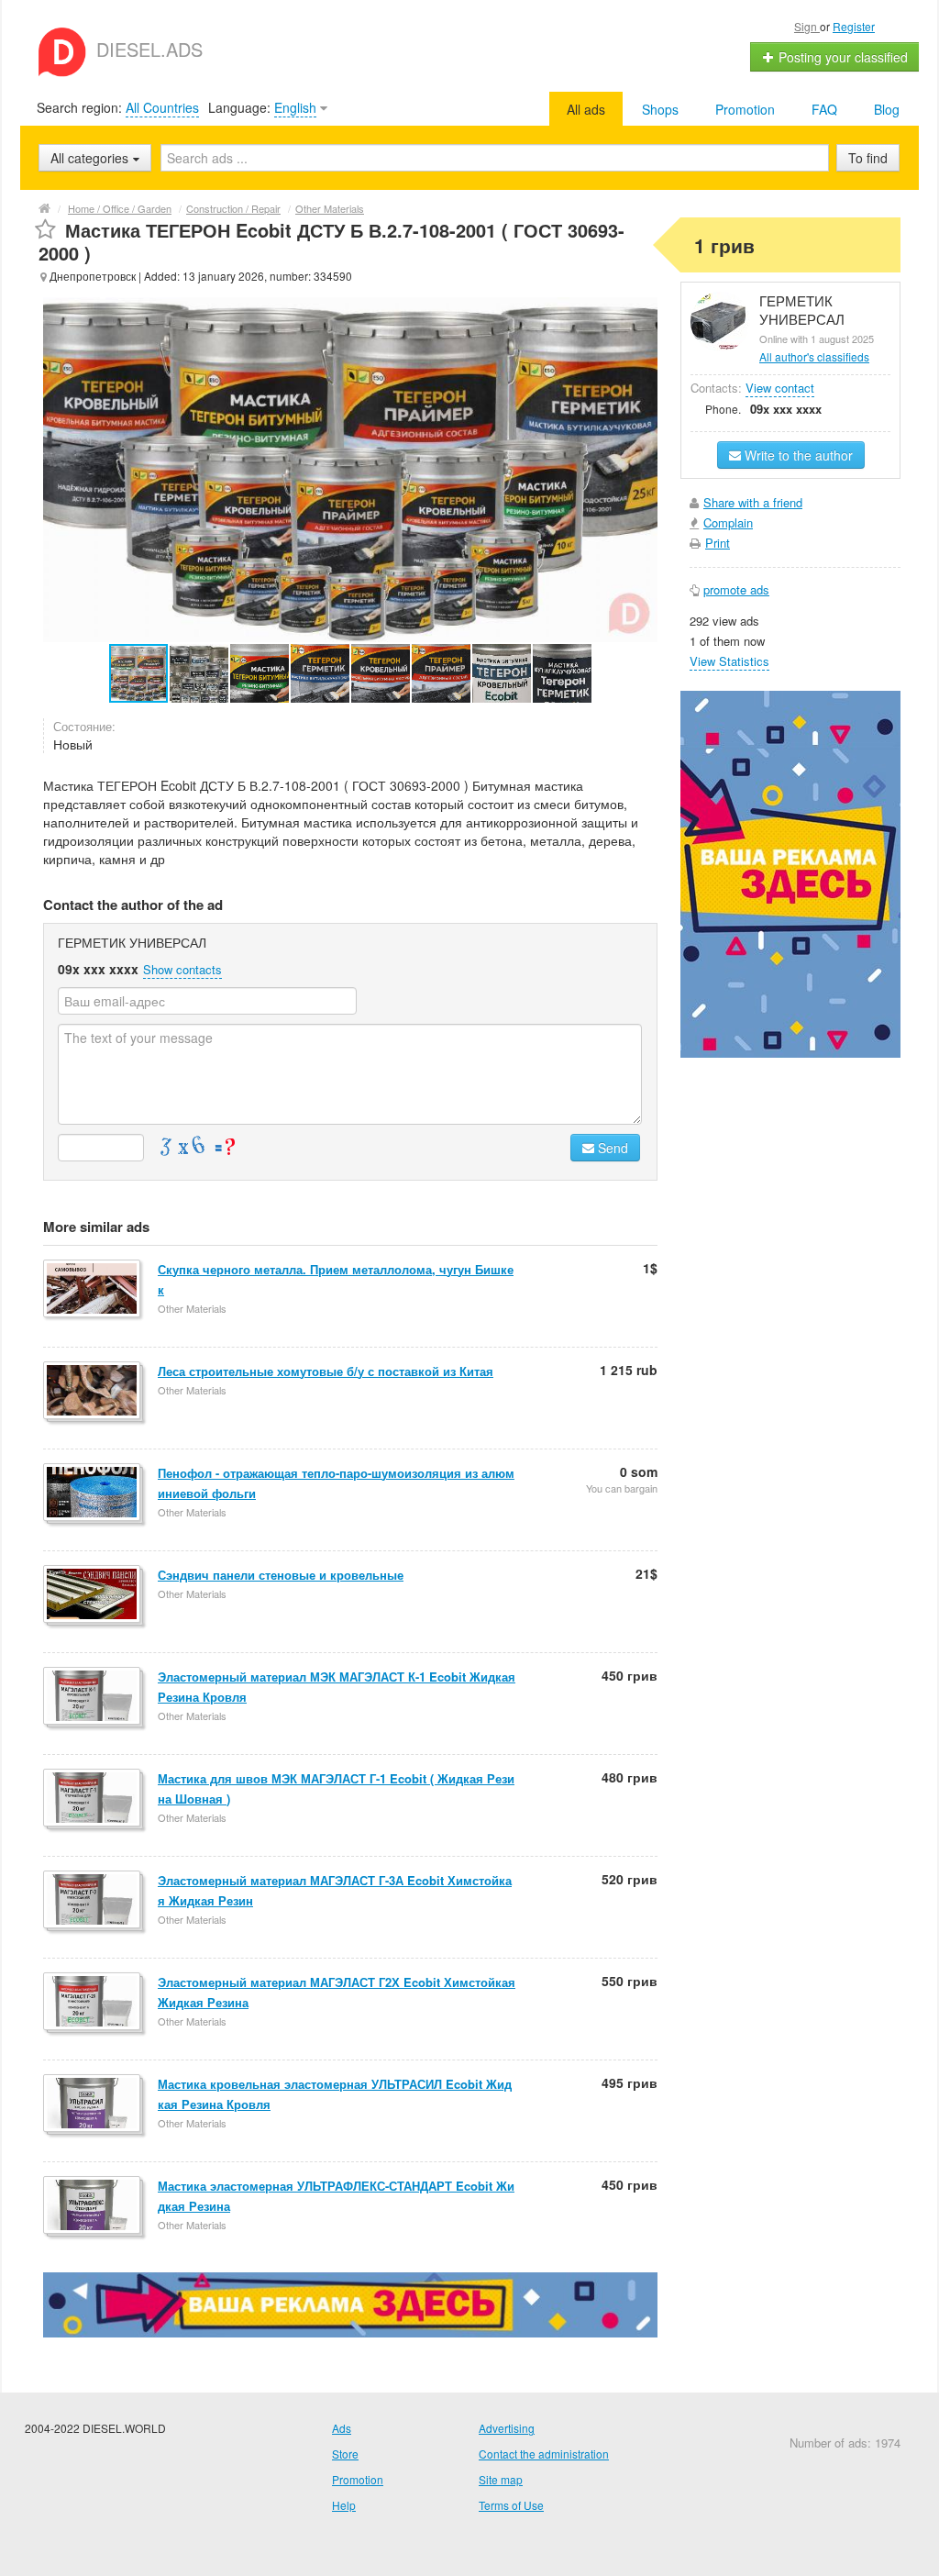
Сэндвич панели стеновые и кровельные (281, 1575)
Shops (660, 109)
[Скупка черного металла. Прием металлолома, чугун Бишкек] (93, 1290)
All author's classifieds (814, 356)
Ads (342, 2428)
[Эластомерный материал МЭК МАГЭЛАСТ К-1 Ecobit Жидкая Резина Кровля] (93, 1697)
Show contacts (182, 969)
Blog (887, 109)
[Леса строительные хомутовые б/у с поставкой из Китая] (93, 1392)
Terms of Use (511, 2505)
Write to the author (797, 455)
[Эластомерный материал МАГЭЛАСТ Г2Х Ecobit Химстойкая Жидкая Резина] (93, 2003)
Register (854, 26)
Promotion (745, 109)
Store (345, 2454)
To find (868, 158)
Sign (807, 26)
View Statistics (729, 661)
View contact (780, 388)
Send (611, 1148)
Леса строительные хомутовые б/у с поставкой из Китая (326, 1371)
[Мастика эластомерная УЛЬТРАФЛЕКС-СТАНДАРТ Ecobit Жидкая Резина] (93, 2206)
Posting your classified (841, 57)
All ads (586, 109)
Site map (501, 2479)
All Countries (162, 107)
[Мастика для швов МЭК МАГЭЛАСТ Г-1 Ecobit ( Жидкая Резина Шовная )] (93, 1799)
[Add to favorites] (45, 230)
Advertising (507, 2428)
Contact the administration (544, 2454)
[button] (200, 673)
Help (344, 2505)
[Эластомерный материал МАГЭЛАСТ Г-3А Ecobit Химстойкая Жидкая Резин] (93, 1901)
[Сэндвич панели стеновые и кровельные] (93, 1595)
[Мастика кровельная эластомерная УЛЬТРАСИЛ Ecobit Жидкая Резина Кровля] (93, 2104)
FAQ (824, 109)
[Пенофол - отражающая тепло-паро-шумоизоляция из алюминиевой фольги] (93, 1493)
